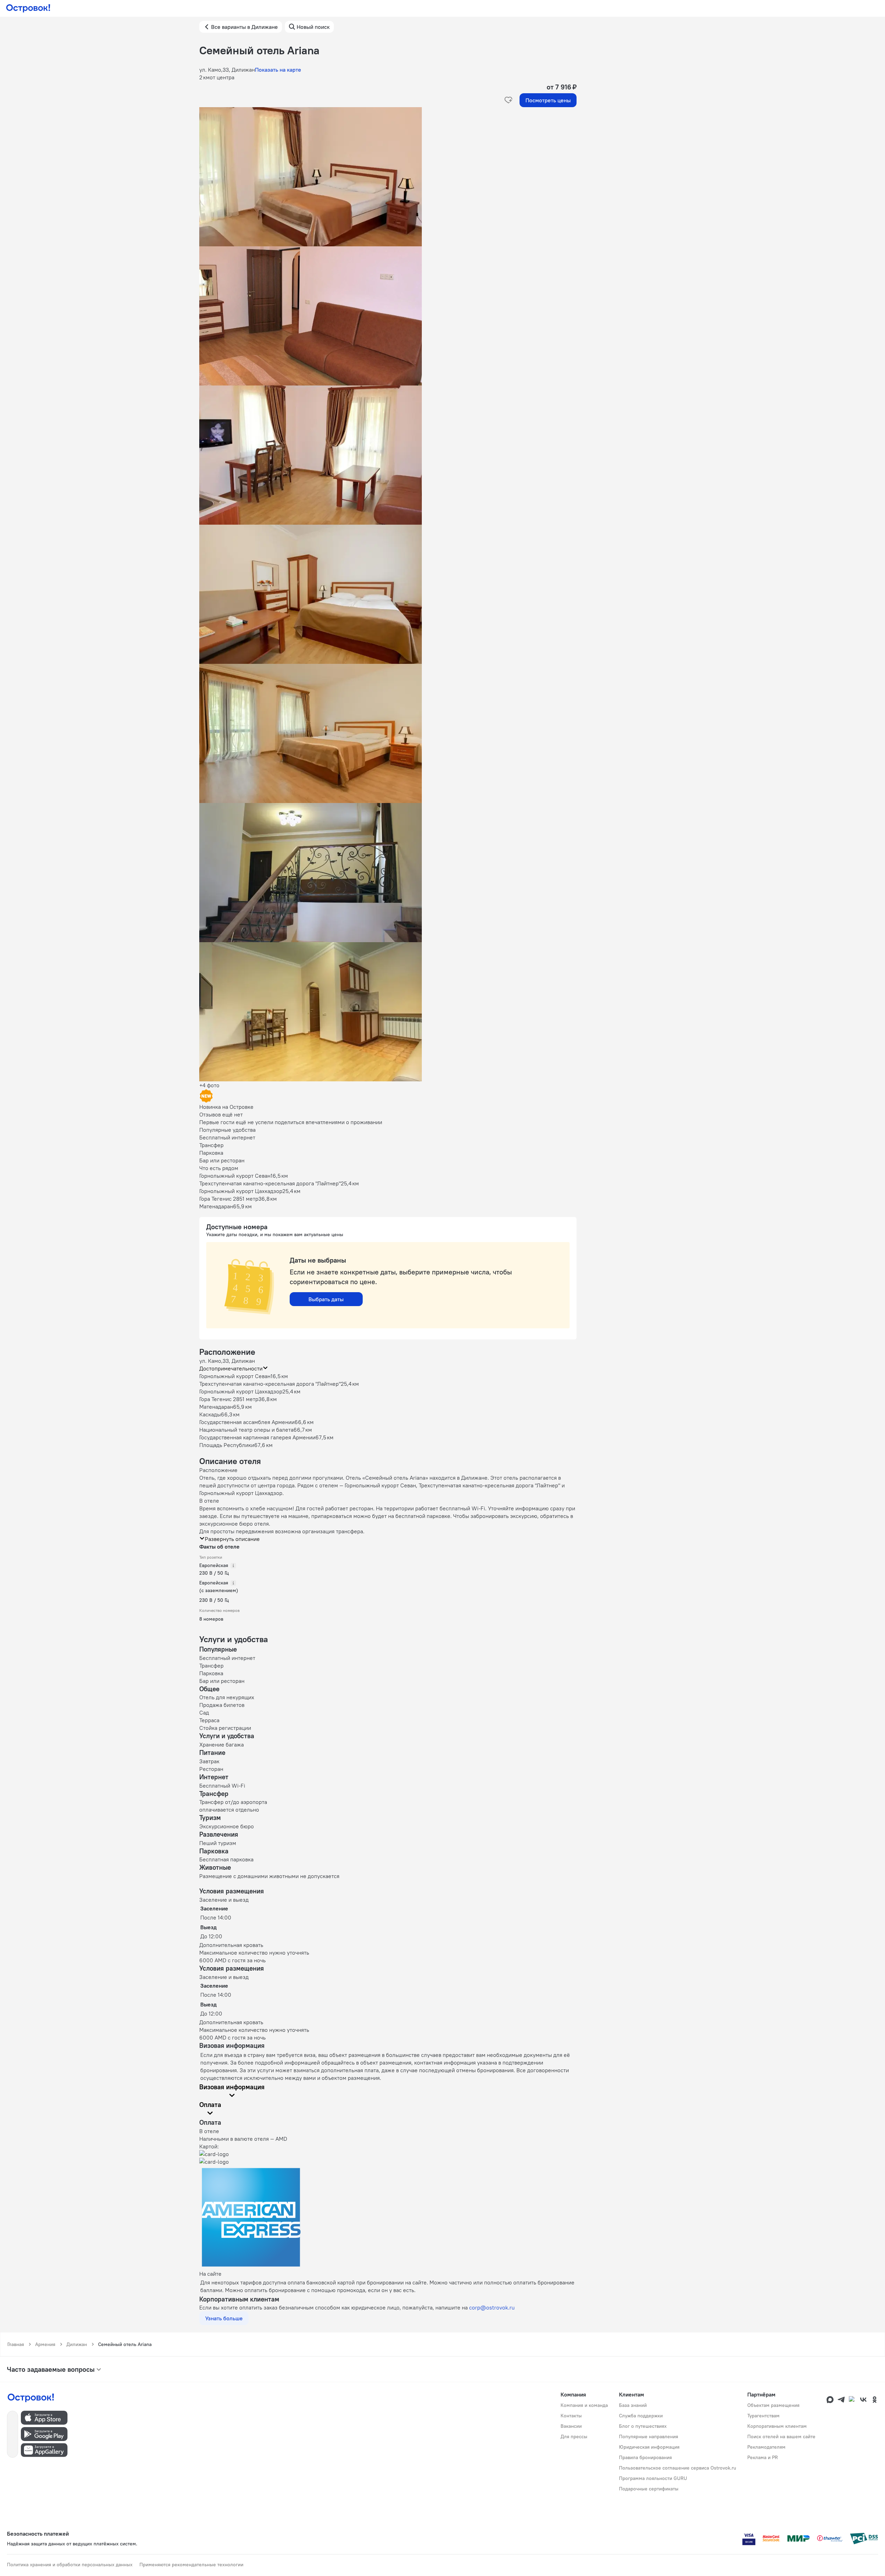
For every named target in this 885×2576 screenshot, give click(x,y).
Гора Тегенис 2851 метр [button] (229, 1399)
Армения (45, 2344)
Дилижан (77, 2344)
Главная (16, 2344)
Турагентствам (763, 2416)
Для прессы (574, 2436)
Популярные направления (649, 2436)
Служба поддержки (641, 2416)
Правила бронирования (645, 2457)
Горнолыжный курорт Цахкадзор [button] (241, 1391)
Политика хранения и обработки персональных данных (70, 2565)
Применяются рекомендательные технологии (191, 2565)
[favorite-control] (508, 100)
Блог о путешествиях (643, 2426)
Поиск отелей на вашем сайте (781, 2436)
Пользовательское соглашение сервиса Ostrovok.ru (678, 2468)
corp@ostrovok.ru (492, 2307)
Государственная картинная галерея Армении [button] (257, 1437)
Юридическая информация (649, 2447)
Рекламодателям (766, 2447)
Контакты (571, 2416)
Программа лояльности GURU (653, 2478)
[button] (388, 177)
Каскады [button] (210, 1414)
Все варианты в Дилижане (244, 27)
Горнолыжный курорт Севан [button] (235, 1376)
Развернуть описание (232, 1539)
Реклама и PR (763, 2457)
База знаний (633, 2405)
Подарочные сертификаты (649, 2489)
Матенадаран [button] (216, 1407)
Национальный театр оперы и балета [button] (246, 1430)
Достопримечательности (231, 1368)
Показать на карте (278, 70)
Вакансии (571, 2426)
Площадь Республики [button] (227, 1445)
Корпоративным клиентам (777, 2426)
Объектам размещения (773, 2405)
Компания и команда (584, 2405)
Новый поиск (313, 27)
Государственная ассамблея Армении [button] (247, 1422)
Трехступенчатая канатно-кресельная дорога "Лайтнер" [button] (270, 1384)
